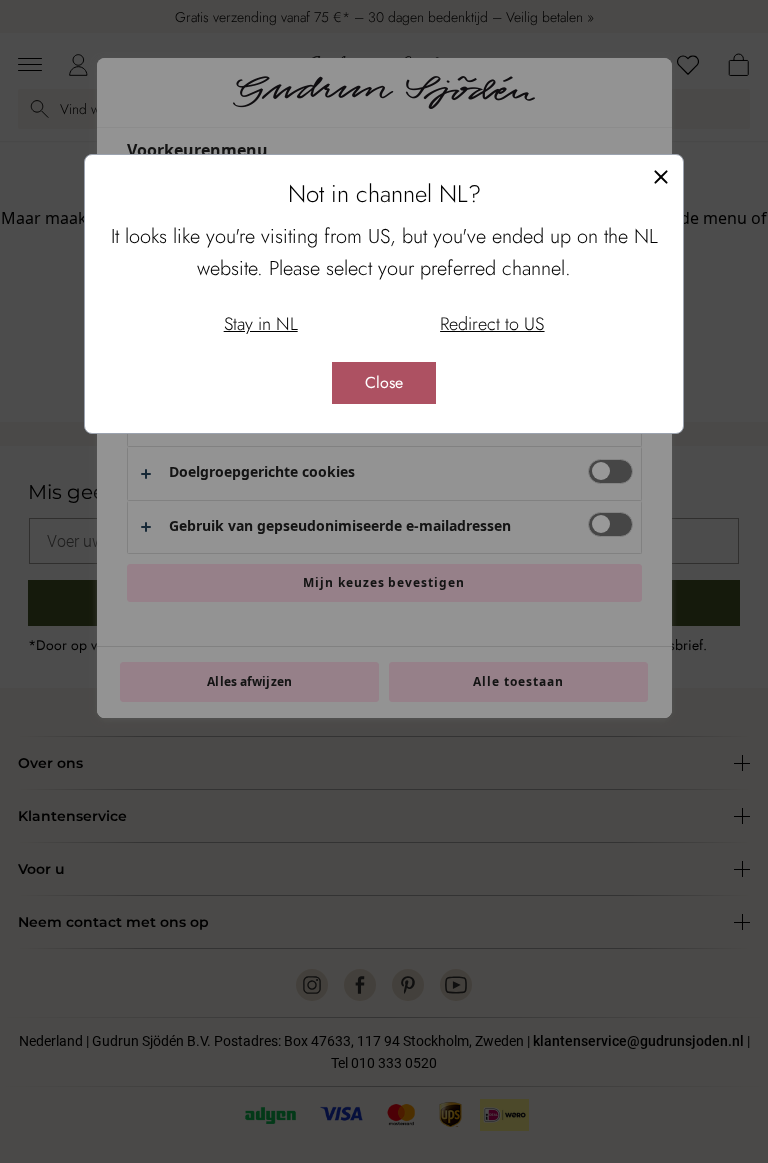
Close (384, 382)
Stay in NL (261, 324)
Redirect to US (492, 324)
